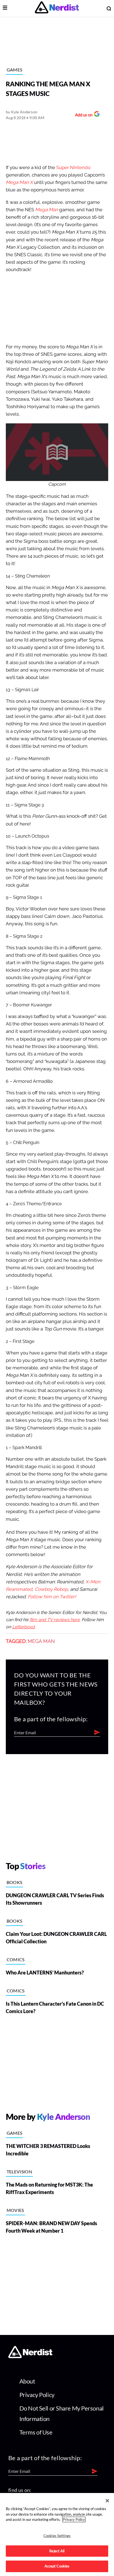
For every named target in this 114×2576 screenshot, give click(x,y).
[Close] (107, 2501)
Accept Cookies (57, 2566)
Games (15, 70)
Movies (15, 2210)
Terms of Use (36, 2432)
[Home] (30, 2357)
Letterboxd (23, 1627)
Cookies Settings (57, 2536)
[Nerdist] (57, 8)
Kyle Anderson (24, 112)
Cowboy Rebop (51, 1589)
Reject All (57, 2551)
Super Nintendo (73, 168)
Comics (16, 1959)
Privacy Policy (37, 2395)
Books (15, 1882)
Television (19, 2172)
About (27, 2381)
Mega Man (41, 1641)
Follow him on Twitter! (52, 1597)
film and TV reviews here (55, 1620)
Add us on (82, 115)
